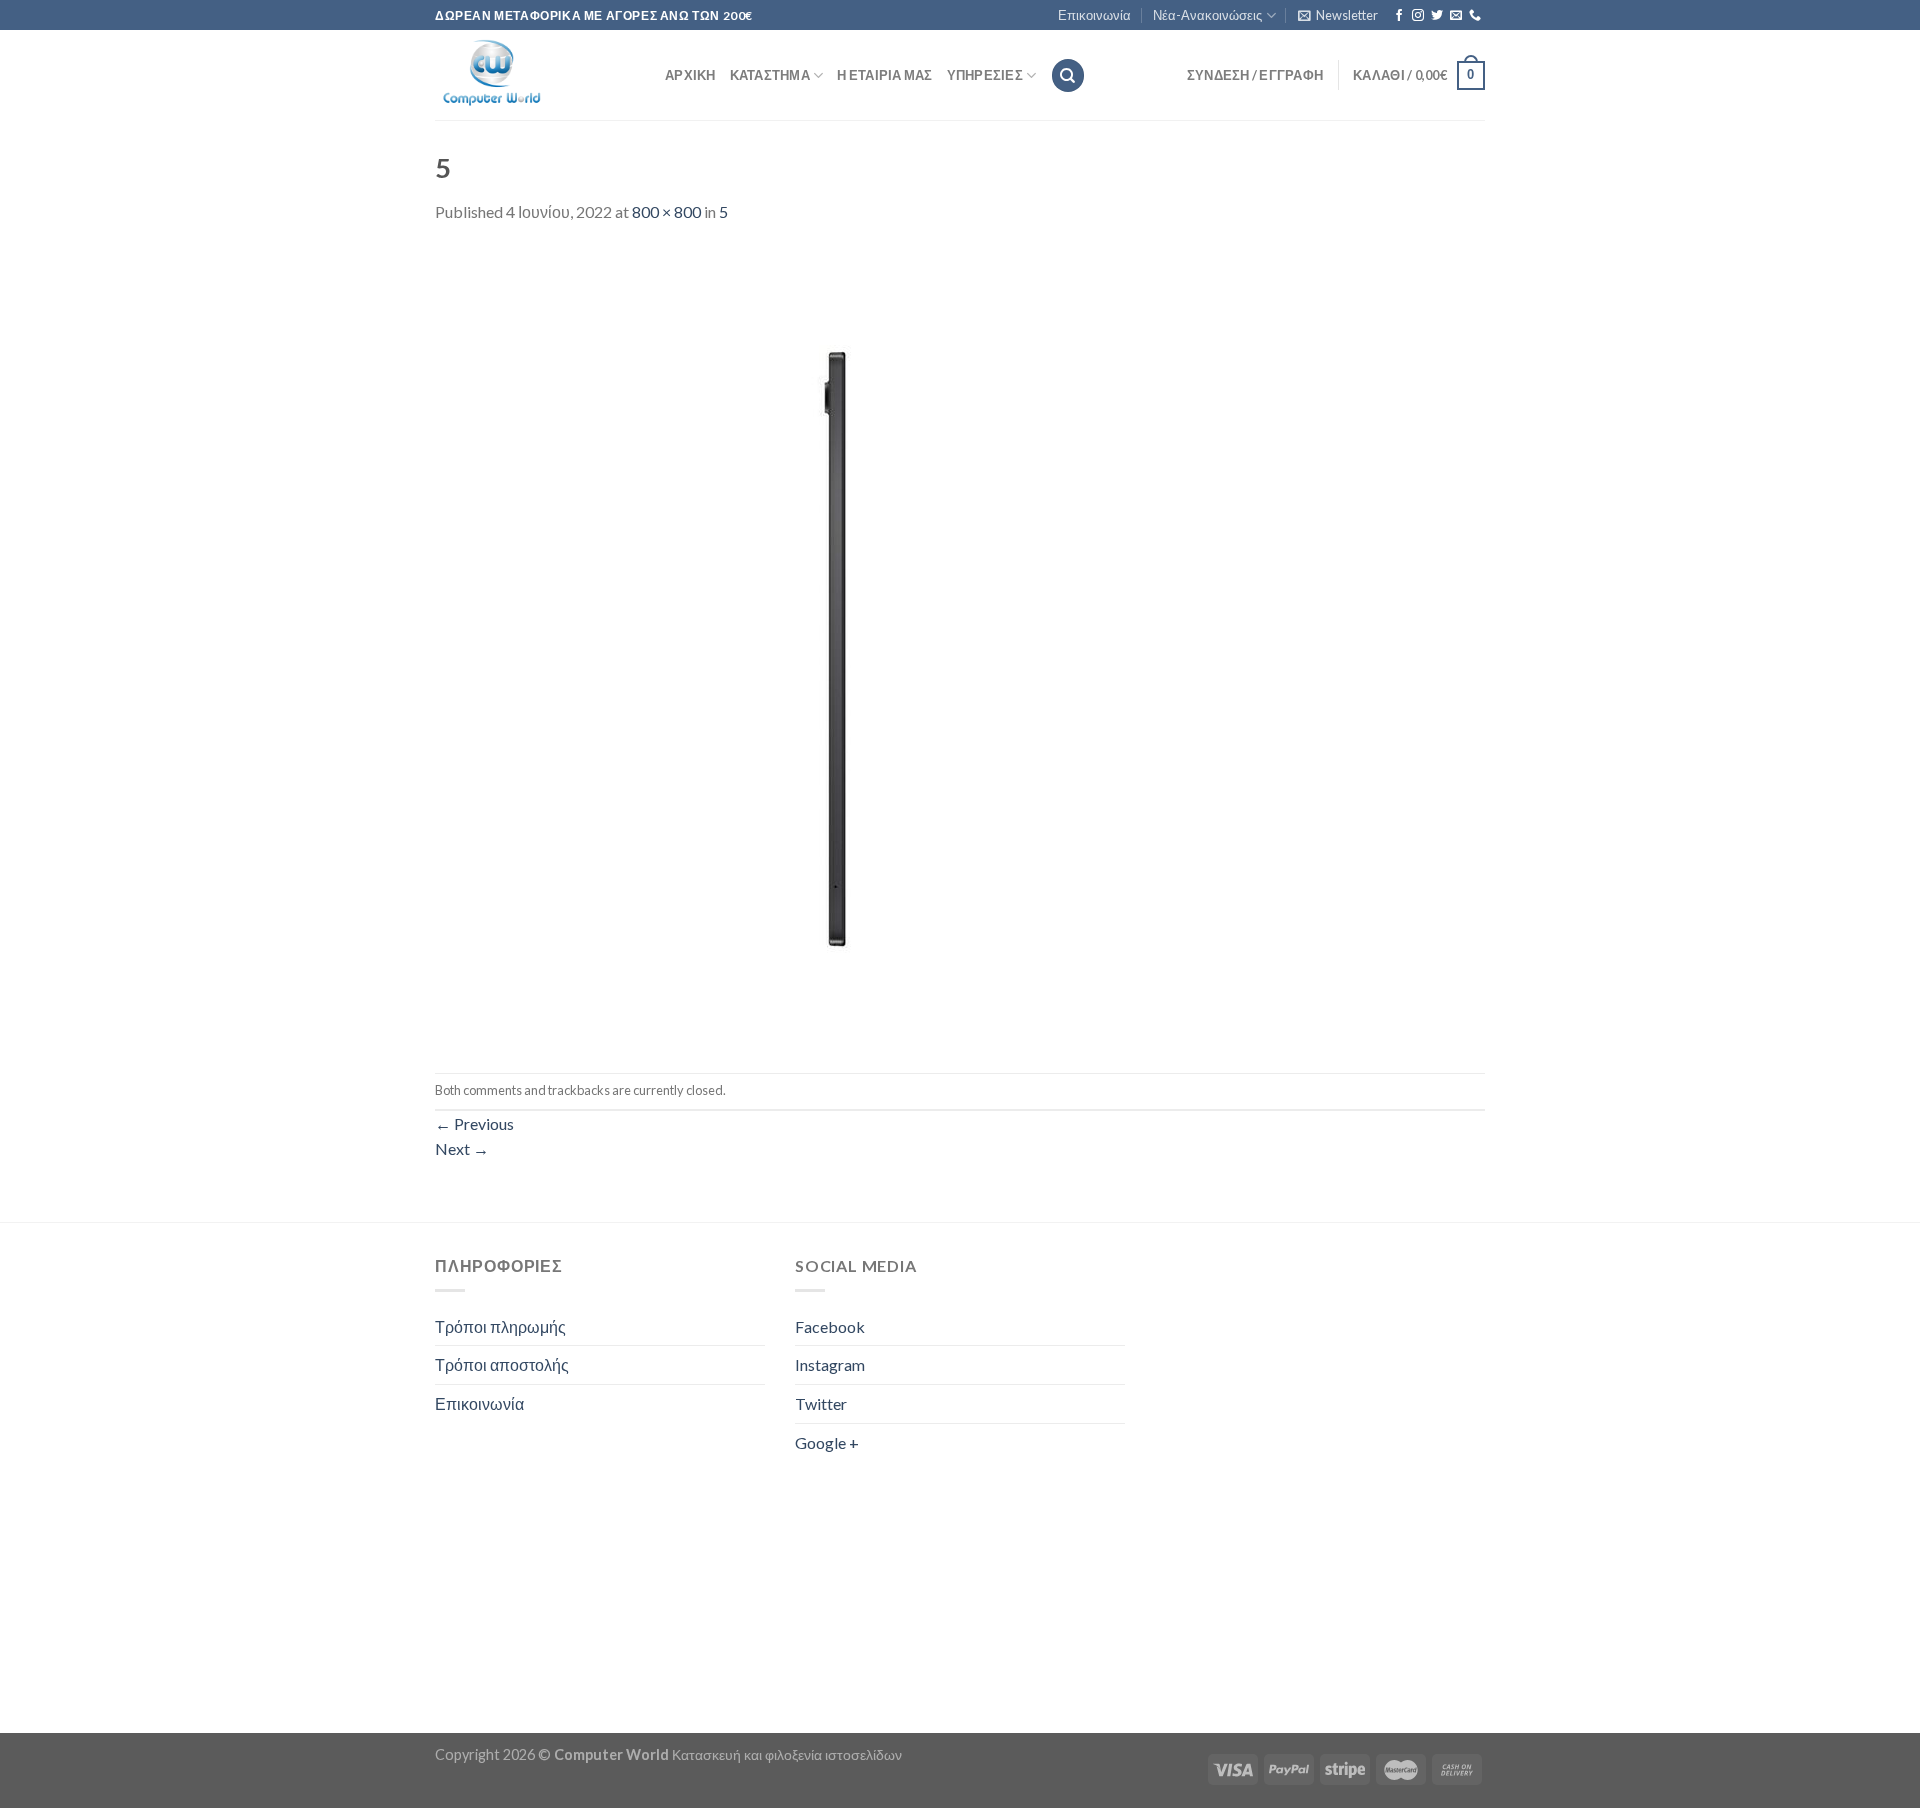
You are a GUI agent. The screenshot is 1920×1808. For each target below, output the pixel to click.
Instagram (830, 1364)
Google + (827, 1442)
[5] (835, 646)
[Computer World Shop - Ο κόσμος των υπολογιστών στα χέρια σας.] (535, 75)
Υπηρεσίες (985, 75)
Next (462, 1148)
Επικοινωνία (1094, 15)
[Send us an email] (1456, 16)
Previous (474, 1123)
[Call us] (1475, 16)
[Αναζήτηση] (1068, 75)
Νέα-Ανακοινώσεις (1207, 15)
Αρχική (690, 75)
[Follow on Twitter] (1437, 16)
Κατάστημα (770, 75)
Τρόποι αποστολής (502, 1364)
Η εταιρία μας (884, 75)
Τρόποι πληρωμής (500, 1326)
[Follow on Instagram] (1418, 16)
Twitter (821, 1403)
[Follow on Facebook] (1399, 16)
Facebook (830, 1326)
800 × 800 (666, 211)
